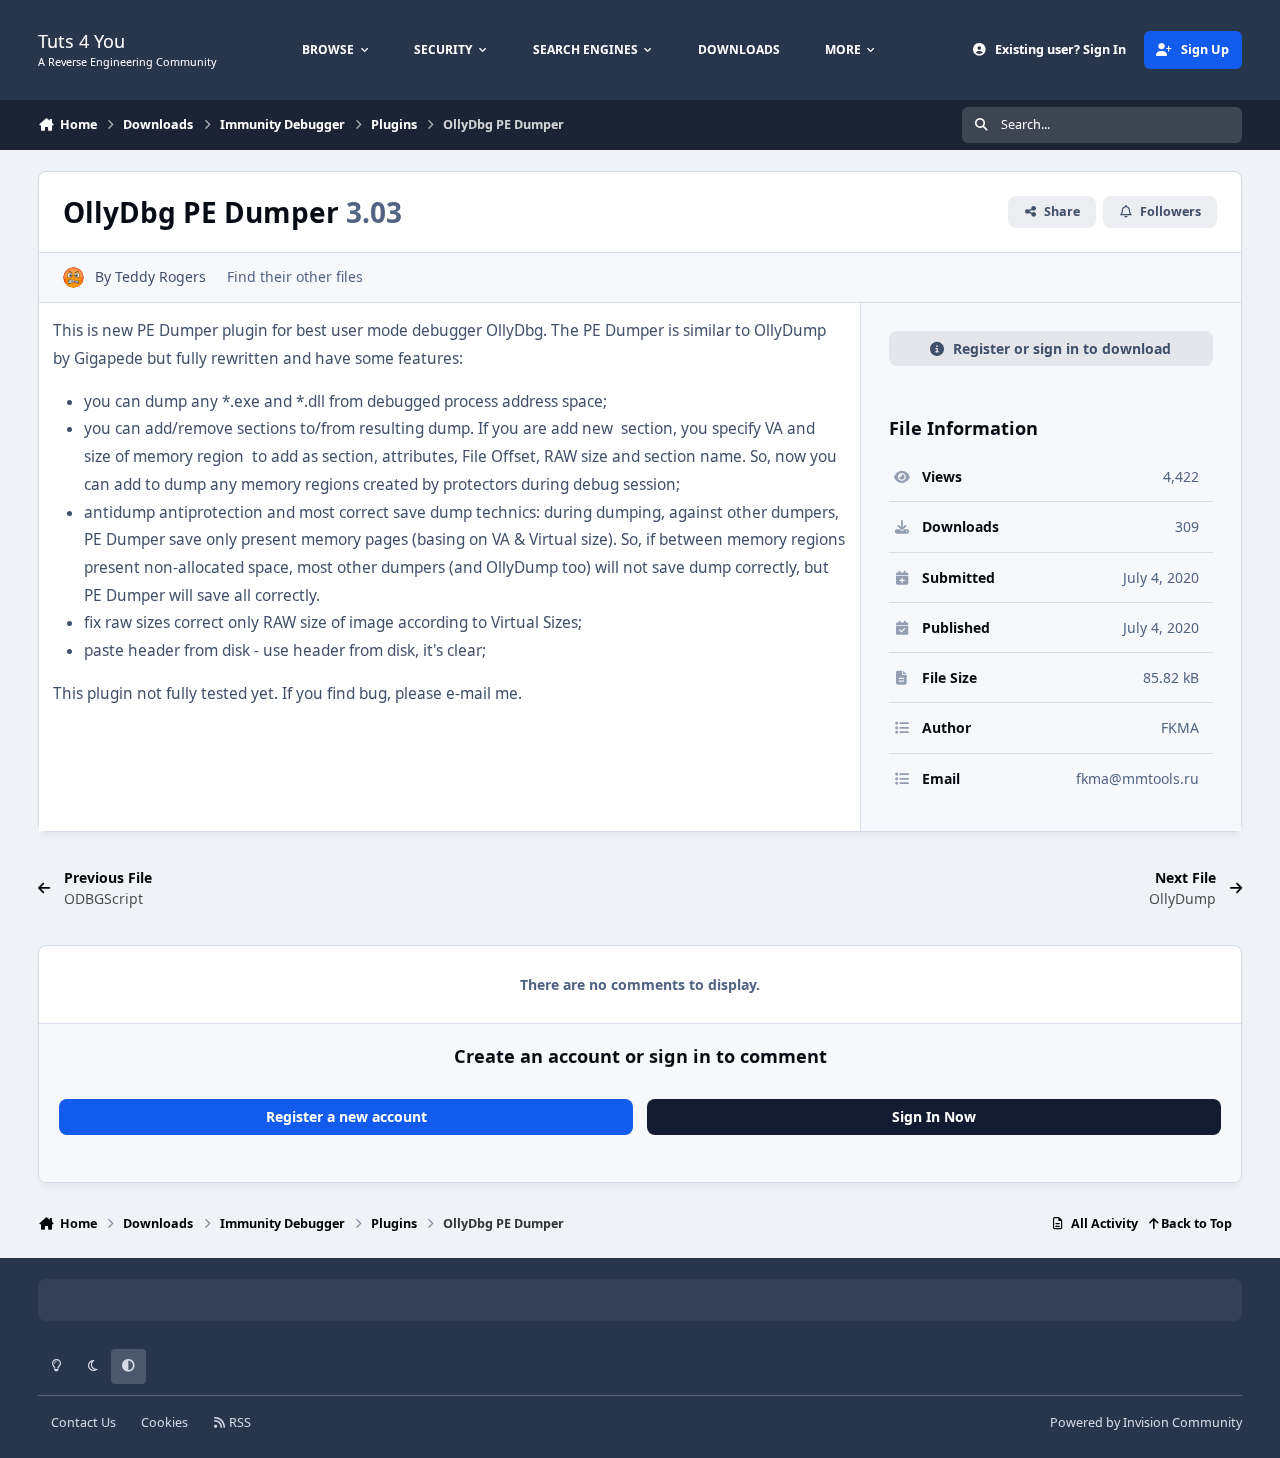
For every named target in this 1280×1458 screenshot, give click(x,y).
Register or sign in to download (1062, 348)
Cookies (164, 1422)
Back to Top (1195, 1223)
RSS (238, 1422)
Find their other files (295, 276)
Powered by (1146, 1422)
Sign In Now (934, 1116)
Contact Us (83, 1422)
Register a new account (346, 1116)
